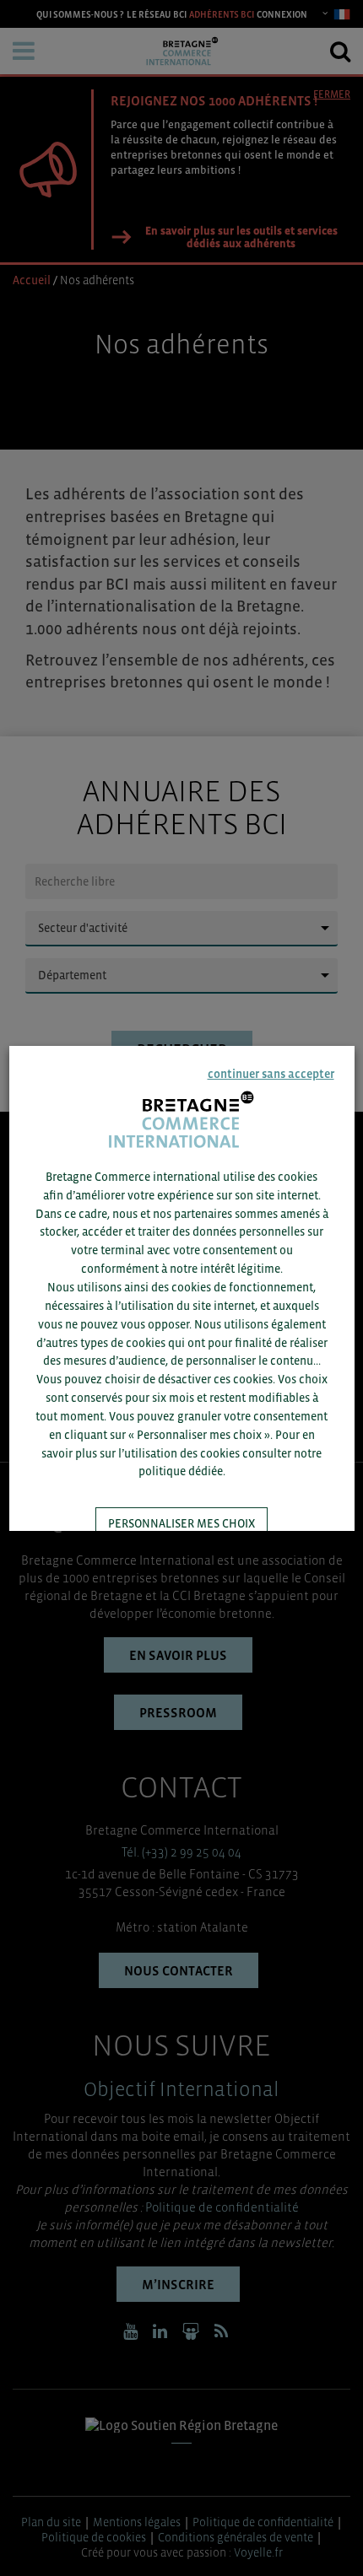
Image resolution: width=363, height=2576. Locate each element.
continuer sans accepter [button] (270, 1074)
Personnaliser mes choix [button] (181, 1523)
